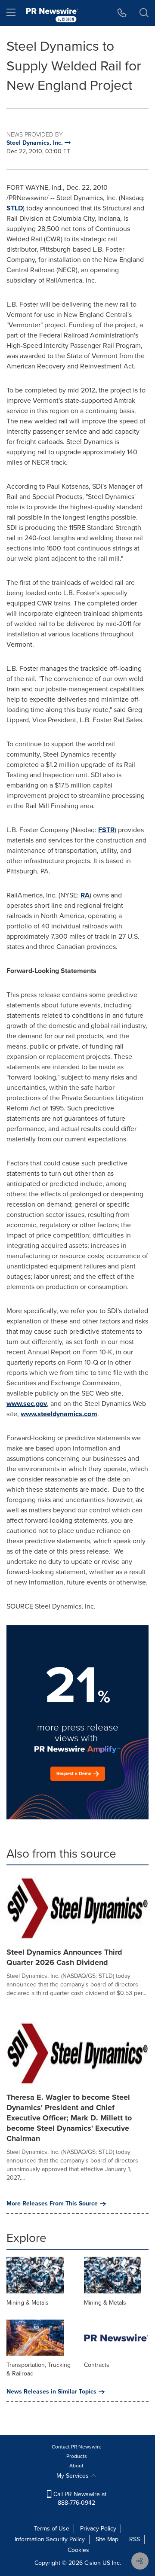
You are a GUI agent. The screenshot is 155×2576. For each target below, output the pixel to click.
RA (85, 895)
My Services (73, 2476)
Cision (93, 2563)
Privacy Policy (98, 2529)
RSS (135, 2539)
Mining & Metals (28, 2303)
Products (77, 2456)
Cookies (78, 2550)
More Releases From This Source (52, 2204)
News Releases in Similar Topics (51, 2392)
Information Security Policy (50, 2539)
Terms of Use (52, 2529)
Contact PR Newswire (77, 2447)
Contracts (97, 2365)
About (76, 2466)
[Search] (144, 13)
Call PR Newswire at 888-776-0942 (79, 2498)
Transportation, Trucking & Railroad (39, 2369)
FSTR (106, 830)
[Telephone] (122, 13)
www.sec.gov (27, 1404)
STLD (15, 208)
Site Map (107, 2539)
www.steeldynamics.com (59, 1414)
